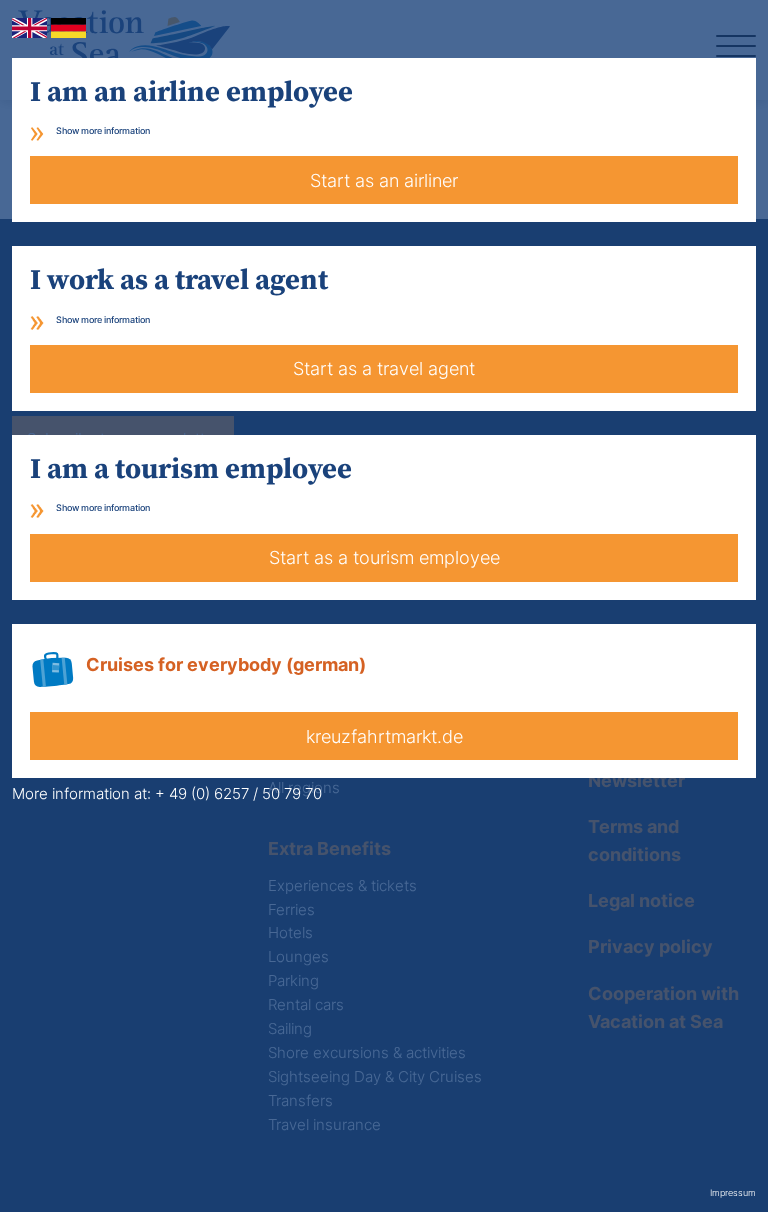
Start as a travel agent (384, 368)
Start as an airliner (384, 180)
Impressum (733, 1192)
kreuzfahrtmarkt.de (384, 736)
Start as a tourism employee (384, 557)
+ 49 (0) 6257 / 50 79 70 (238, 794)
